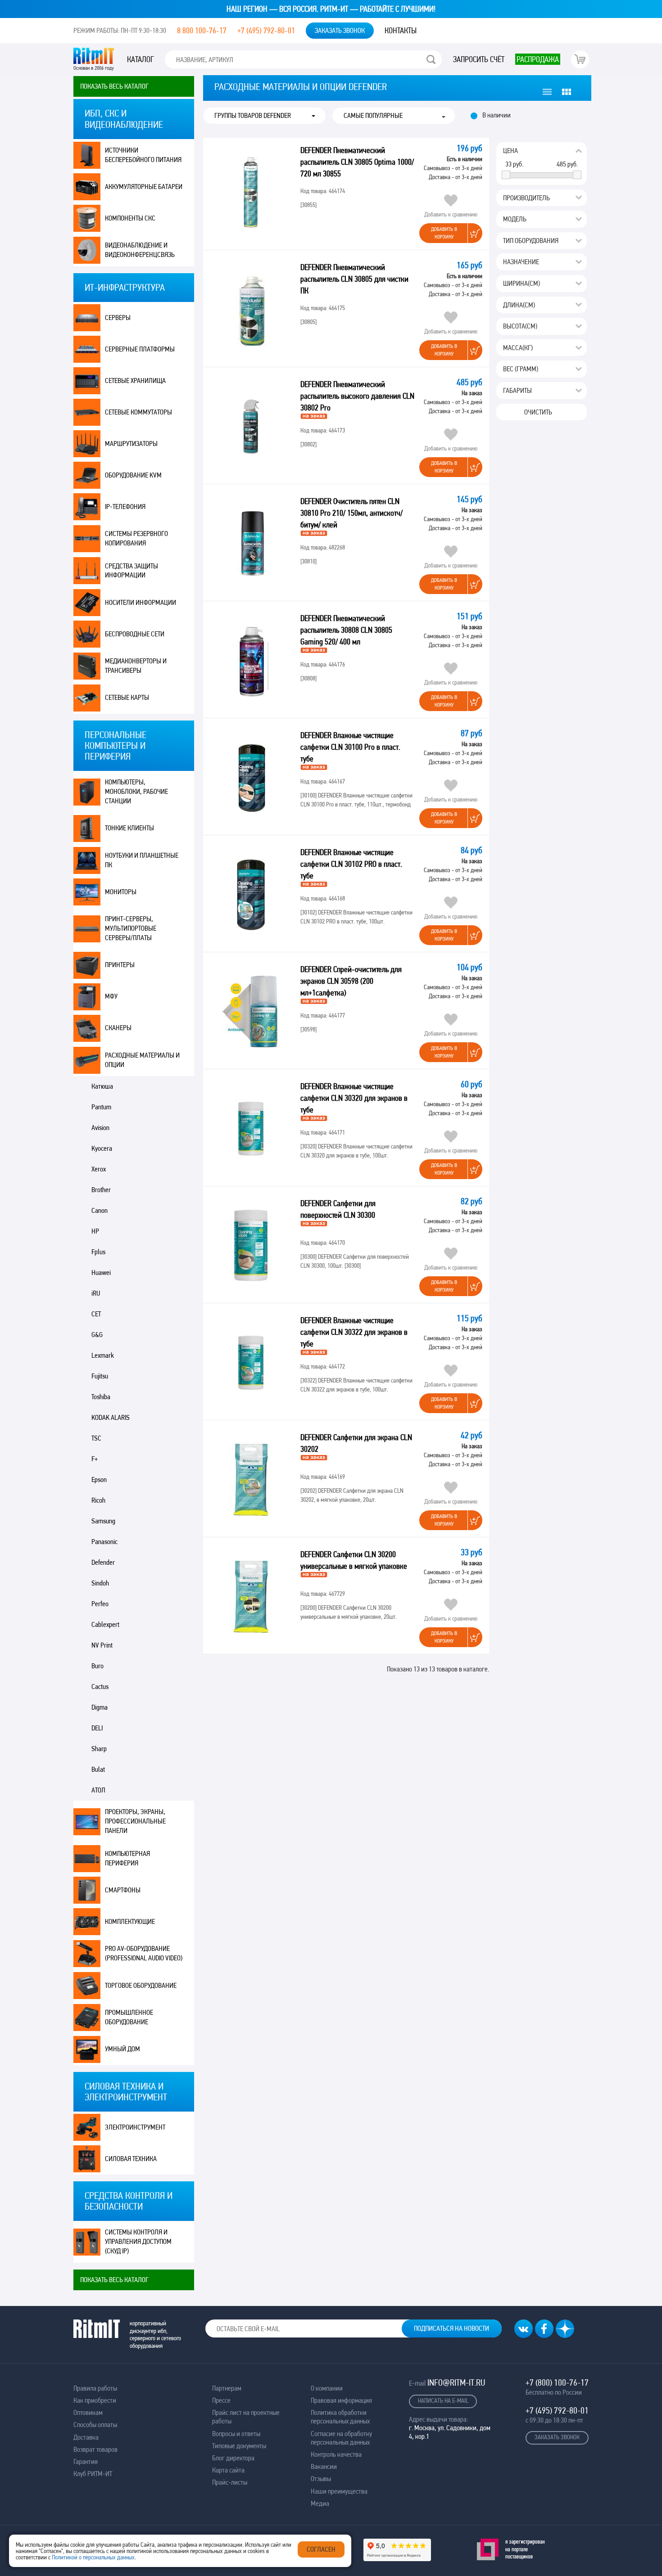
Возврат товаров (95, 2449)
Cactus (100, 1687)
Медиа (320, 2503)
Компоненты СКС (130, 218)
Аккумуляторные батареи (144, 187)
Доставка (86, 2437)
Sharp (99, 1749)
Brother (101, 1190)
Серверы (118, 317)
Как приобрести (95, 2400)
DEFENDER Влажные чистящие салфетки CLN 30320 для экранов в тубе (354, 1098)
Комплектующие (130, 1921)
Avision (100, 1128)
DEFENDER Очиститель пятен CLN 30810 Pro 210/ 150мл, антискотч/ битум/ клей (351, 513)
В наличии (496, 115)
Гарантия (86, 2461)
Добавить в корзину (444, 233)
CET (96, 1314)
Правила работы (95, 2388)
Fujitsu (100, 1376)
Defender (103, 1562)
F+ (95, 1459)
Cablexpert (105, 1624)
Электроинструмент (135, 2127)
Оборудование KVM (133, 475)
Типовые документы (239, 2446)
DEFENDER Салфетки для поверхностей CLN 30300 (339, 1209)
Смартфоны (123, 1890)
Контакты (401, 30)
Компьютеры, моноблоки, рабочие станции (136, 791)
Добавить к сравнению (451, 214)
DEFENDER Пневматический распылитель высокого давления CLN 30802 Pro (357, 396)
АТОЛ (98, 1790)
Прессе (221, 2400)
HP (95, 1231)
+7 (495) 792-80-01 (266, 30)
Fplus (98, 1252)
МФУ (111, 996)
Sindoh (100, 1583)
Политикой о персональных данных (93, 2557)
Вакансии (324, 2466)
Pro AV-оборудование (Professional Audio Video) (144, 1953)
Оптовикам (88, 2412)
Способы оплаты (95, 2425)
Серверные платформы (140, 349)
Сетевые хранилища (135, 381)
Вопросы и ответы (236, 2434)
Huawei (101, 1272)
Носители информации (141, 602)
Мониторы (121, 892)
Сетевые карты (127, 697)
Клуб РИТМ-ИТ (93, 2474)
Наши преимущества (339, 2491)
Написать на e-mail (443, 2400)
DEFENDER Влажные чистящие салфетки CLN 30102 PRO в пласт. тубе (351, 864)
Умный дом (122, 2049)
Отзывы (321, 2479)
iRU (96, 1293)
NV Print (102, 1645)
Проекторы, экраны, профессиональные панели (135, 1821)
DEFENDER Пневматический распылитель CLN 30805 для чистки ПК (354, 279)
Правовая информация (341, 2400)
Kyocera (102, 1148)
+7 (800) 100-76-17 (557, 2382)
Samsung (103, 1521)
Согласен (321, 2549)
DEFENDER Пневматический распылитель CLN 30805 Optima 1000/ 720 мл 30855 (357, 162)
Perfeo (100, 1604)
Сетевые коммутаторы (138, 412)
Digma (100, 1707)
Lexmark (103, 1355)
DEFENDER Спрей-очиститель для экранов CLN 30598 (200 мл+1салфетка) (351, 981)
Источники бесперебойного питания (143, 155)
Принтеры (120, 965)
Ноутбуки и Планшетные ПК (142, 860)
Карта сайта (228, 2470)
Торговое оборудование (141, 1985)
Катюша (102, 1086)
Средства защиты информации (131, 571)
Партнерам (227, 2388)
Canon (100, 1210)
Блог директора (233, 2458)
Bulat (98, 1769)
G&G (97, 1335)
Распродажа (538, 59)
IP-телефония (125, 507)
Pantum (101, 1107)
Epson (99, 1479)
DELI (97, 1728)
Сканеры (118, 1028)
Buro (97, 1666)
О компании (327, 2388)
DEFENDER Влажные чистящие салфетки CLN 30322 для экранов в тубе (354, 1332)
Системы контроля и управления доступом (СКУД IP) (138, 2241)
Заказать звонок (340, 30)
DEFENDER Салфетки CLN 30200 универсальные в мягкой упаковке (355, 1560)
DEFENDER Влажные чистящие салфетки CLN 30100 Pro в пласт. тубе (350, 747)
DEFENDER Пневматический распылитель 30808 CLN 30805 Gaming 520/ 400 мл (346, 630)
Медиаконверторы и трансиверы (136, 666)
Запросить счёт (479, 59)
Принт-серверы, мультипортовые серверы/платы (131, 928)
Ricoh (98, 1500)
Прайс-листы (230, 2482)
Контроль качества (336, 2454)
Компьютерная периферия (127, 1858)
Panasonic (104, 1542)
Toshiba (101, 1397)
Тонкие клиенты (129, 828)
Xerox (99, 1169)
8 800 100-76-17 (202, 30)
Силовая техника (131, 2159)
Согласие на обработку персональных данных (341, 2438)
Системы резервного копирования (136, 538)
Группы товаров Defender (253, 116)
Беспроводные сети (135, 634)
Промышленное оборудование (129, 2017)
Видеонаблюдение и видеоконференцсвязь (140, 250)
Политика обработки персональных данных (340, 2417)
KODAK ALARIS (111, 1417)
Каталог (141, 59)
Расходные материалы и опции (142, 1060)
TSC (96, 1438)
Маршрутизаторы (131, 444)
